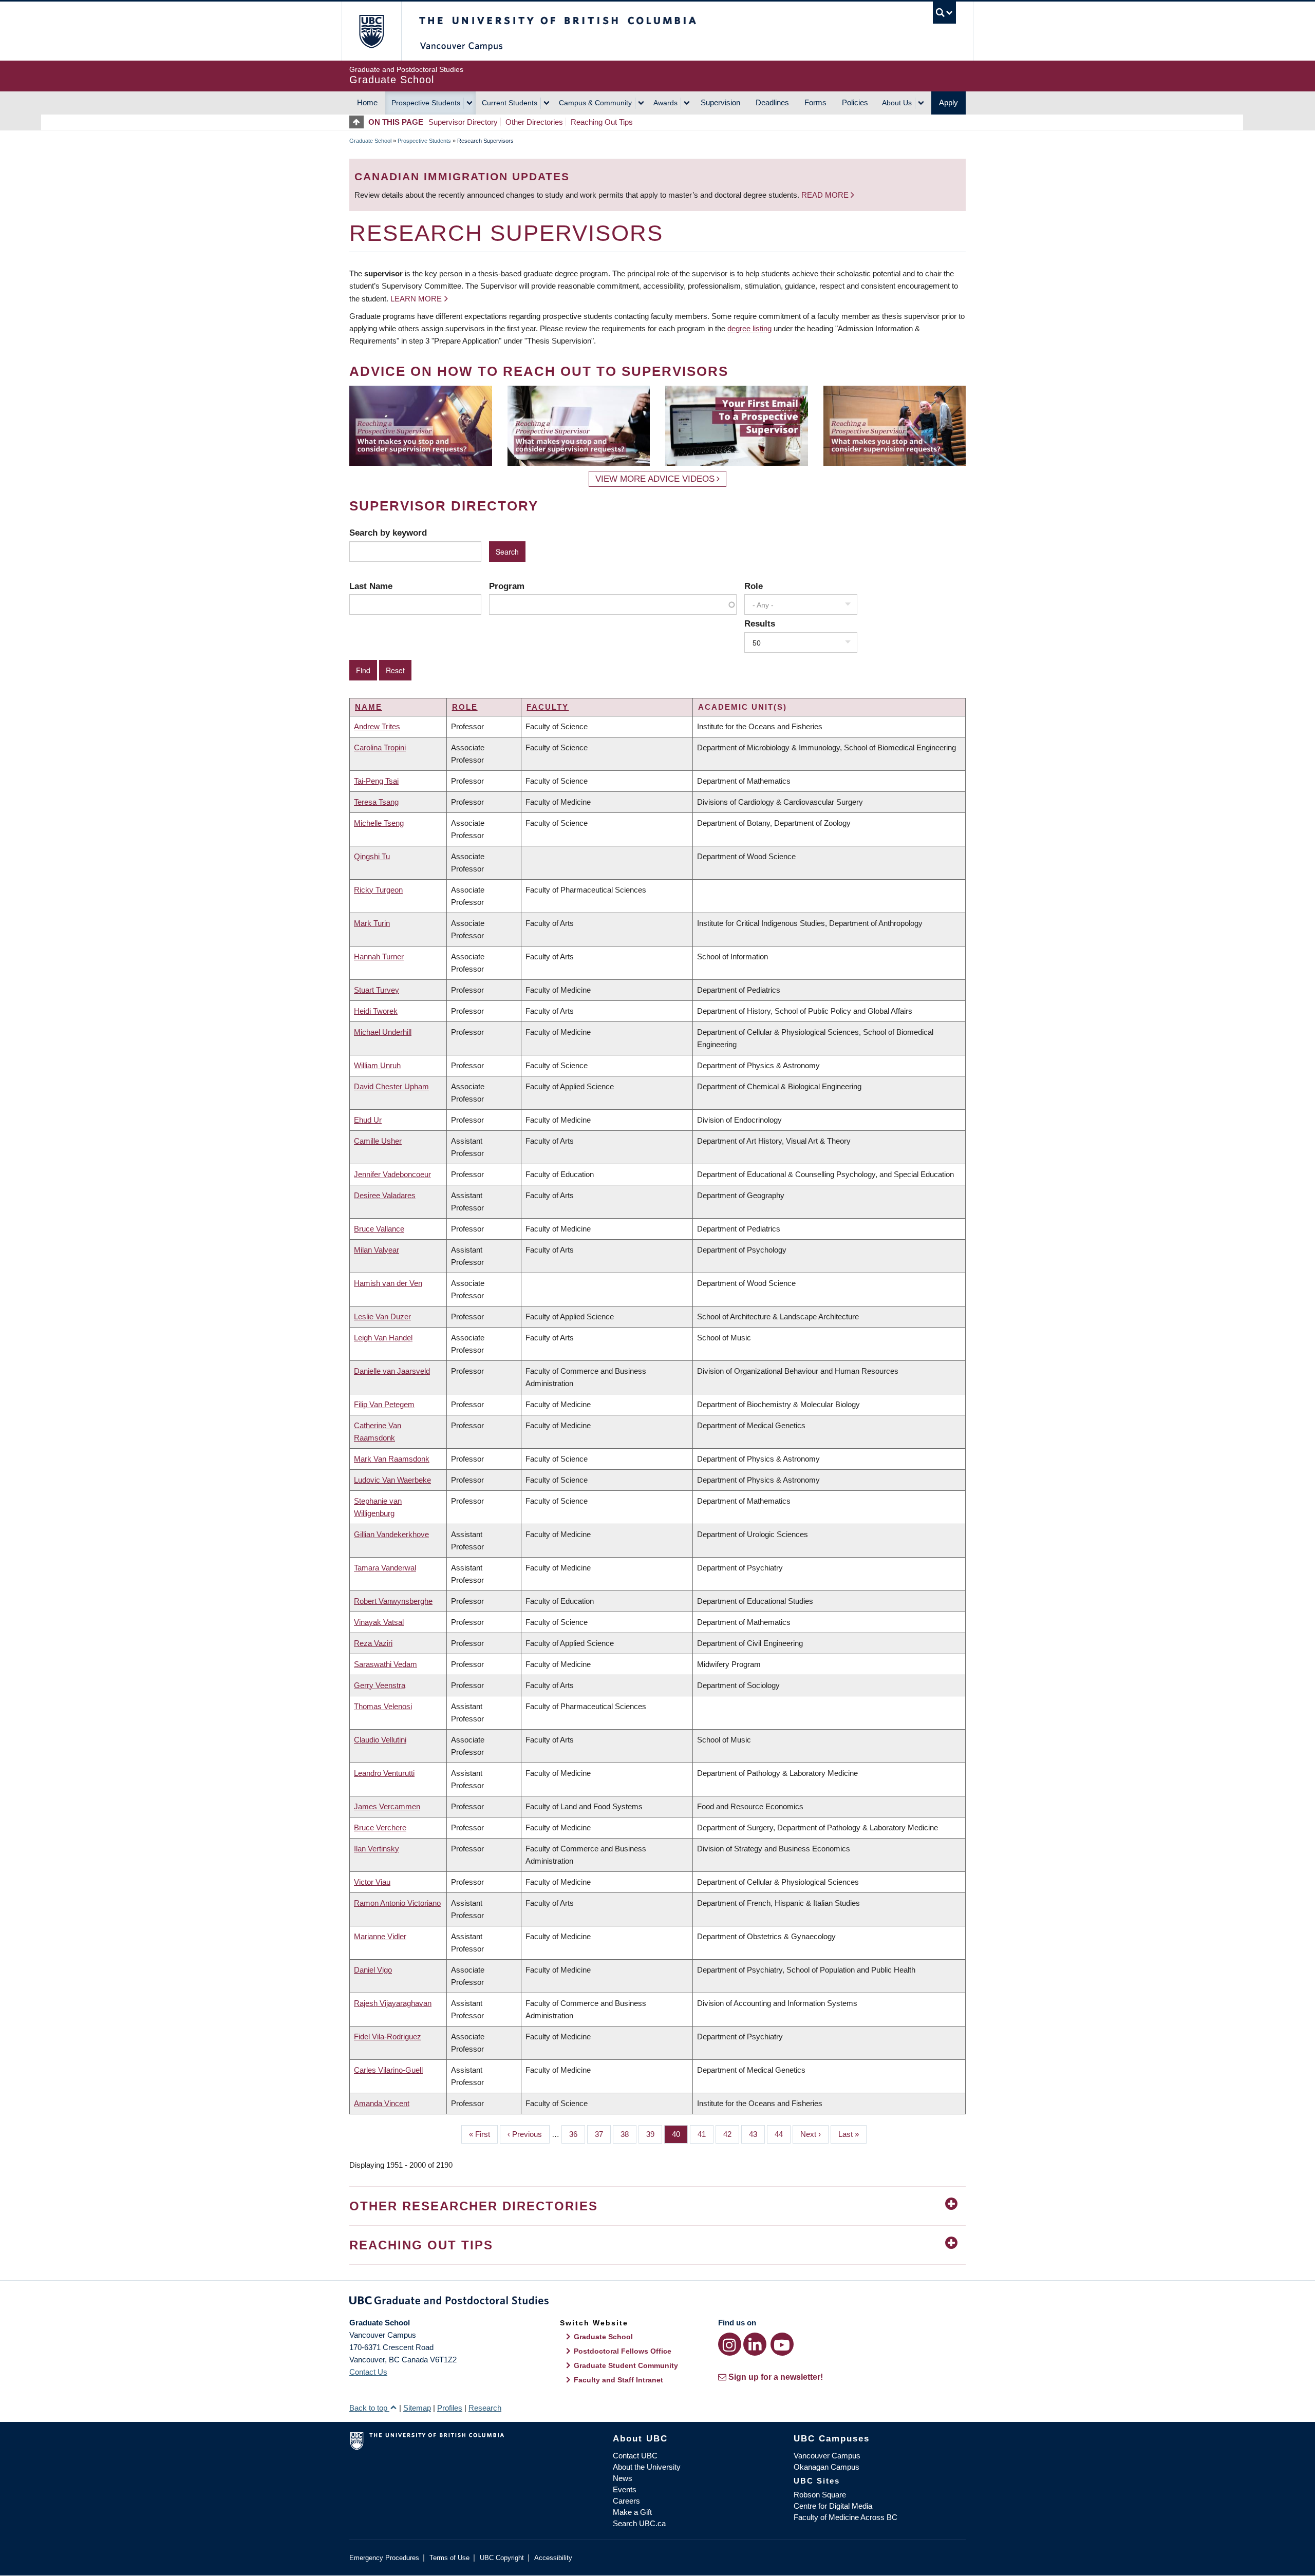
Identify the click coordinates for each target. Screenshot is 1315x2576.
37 (603, 2134)
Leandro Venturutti (384, 1773)
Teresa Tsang (376, 802)
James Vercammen (387, 1806)
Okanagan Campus (826, 2467)
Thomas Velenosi (383, 1706)
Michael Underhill (383, 1032)
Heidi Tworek (376, 1011)
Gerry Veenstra (380, 1685)
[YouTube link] (782, 2344)
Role (754, 586)
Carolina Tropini (380, 747)
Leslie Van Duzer (382, 1317)
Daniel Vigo (373, 1970)
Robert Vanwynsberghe (393, 1601)
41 (706, 2134)
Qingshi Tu (372, 856)
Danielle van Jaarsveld (392, 1371)
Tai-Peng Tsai (376, 781)
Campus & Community (595, 103)
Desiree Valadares (385, 1195)
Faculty (548, 707)
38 (628, 2134)
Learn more (416, 299)
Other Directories (534, 122)
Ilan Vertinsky (377, 1849)
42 (731, 2134)
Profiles (450, 2408)
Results (760, 623)
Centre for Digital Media (833, 2506)
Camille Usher (378, 1141)
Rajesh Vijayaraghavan (393, 2003)
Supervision (720, 102)
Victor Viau (372, 1882)
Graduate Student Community (626, 2365)
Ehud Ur (368, 1120)
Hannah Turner (379, 956)
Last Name (371, 586)
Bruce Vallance (379, 1229)
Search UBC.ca (639, 2523)
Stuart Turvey (377, 990)
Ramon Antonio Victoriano (397, 1903)
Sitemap (417, 2408)
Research (485, 2408)
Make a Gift (632, 2512)
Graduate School (370, 141)
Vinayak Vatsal (379, 1622)
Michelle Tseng (379, 823)
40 (680, 2134)
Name (369, 707)
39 (654, 2134)
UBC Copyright (502, 2558)
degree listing (749, 328)
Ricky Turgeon (378, 890)
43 (757, 2134)
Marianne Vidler (380, 1936)
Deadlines (772, 102)
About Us (897, 103)
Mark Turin (372, 923)
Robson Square (820, 2495)
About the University (647, 2467)
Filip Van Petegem (384, 1404)
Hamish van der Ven (388, 1283)
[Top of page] (359, 122)
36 (577, 2134)
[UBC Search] (944, 13)
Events (625, 2489)
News (623, 2478)
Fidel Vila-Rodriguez (388, 2037)
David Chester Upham (391, 1086)
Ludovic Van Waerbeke (392, 1480)
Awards (665, 103)
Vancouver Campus (827, 2456)
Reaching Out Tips (602, 122)
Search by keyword (388, 533)
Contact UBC (635, 2456)
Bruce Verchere (380, 1827)
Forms (815, 102)
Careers (626, 2501)
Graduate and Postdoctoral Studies (657, 2302)
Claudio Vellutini (380, 1740)
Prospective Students (426, 103)
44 (783, 2134)
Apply (948, 102)
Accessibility (553, 2558)
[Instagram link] (730, 2344)
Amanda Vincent (382, 2103)
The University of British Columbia (371, 31)
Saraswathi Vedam (386, 1664)
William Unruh (377, 1065)
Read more (826, 195)
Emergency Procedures (384, 2558)
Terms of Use (449, 2558)
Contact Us (368, 2372)
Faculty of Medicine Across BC (846, 2517)
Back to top (369, 2408)
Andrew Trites (377, 726)
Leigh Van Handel (383, 1338)
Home (367, 102)
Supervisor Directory (463, 122)
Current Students (510, 103)
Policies (855, 102)
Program (507, 586)
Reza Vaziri (373, 1643)
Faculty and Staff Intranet (618, 2380)
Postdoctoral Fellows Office (623, 2351)
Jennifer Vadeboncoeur (392, 1174)
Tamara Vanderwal (385, 1568)
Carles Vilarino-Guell (388, 2070)
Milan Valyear (377, 1250)
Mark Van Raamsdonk (392, 1459)
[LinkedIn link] (755, 2344)
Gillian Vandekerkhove (391, 1534)
